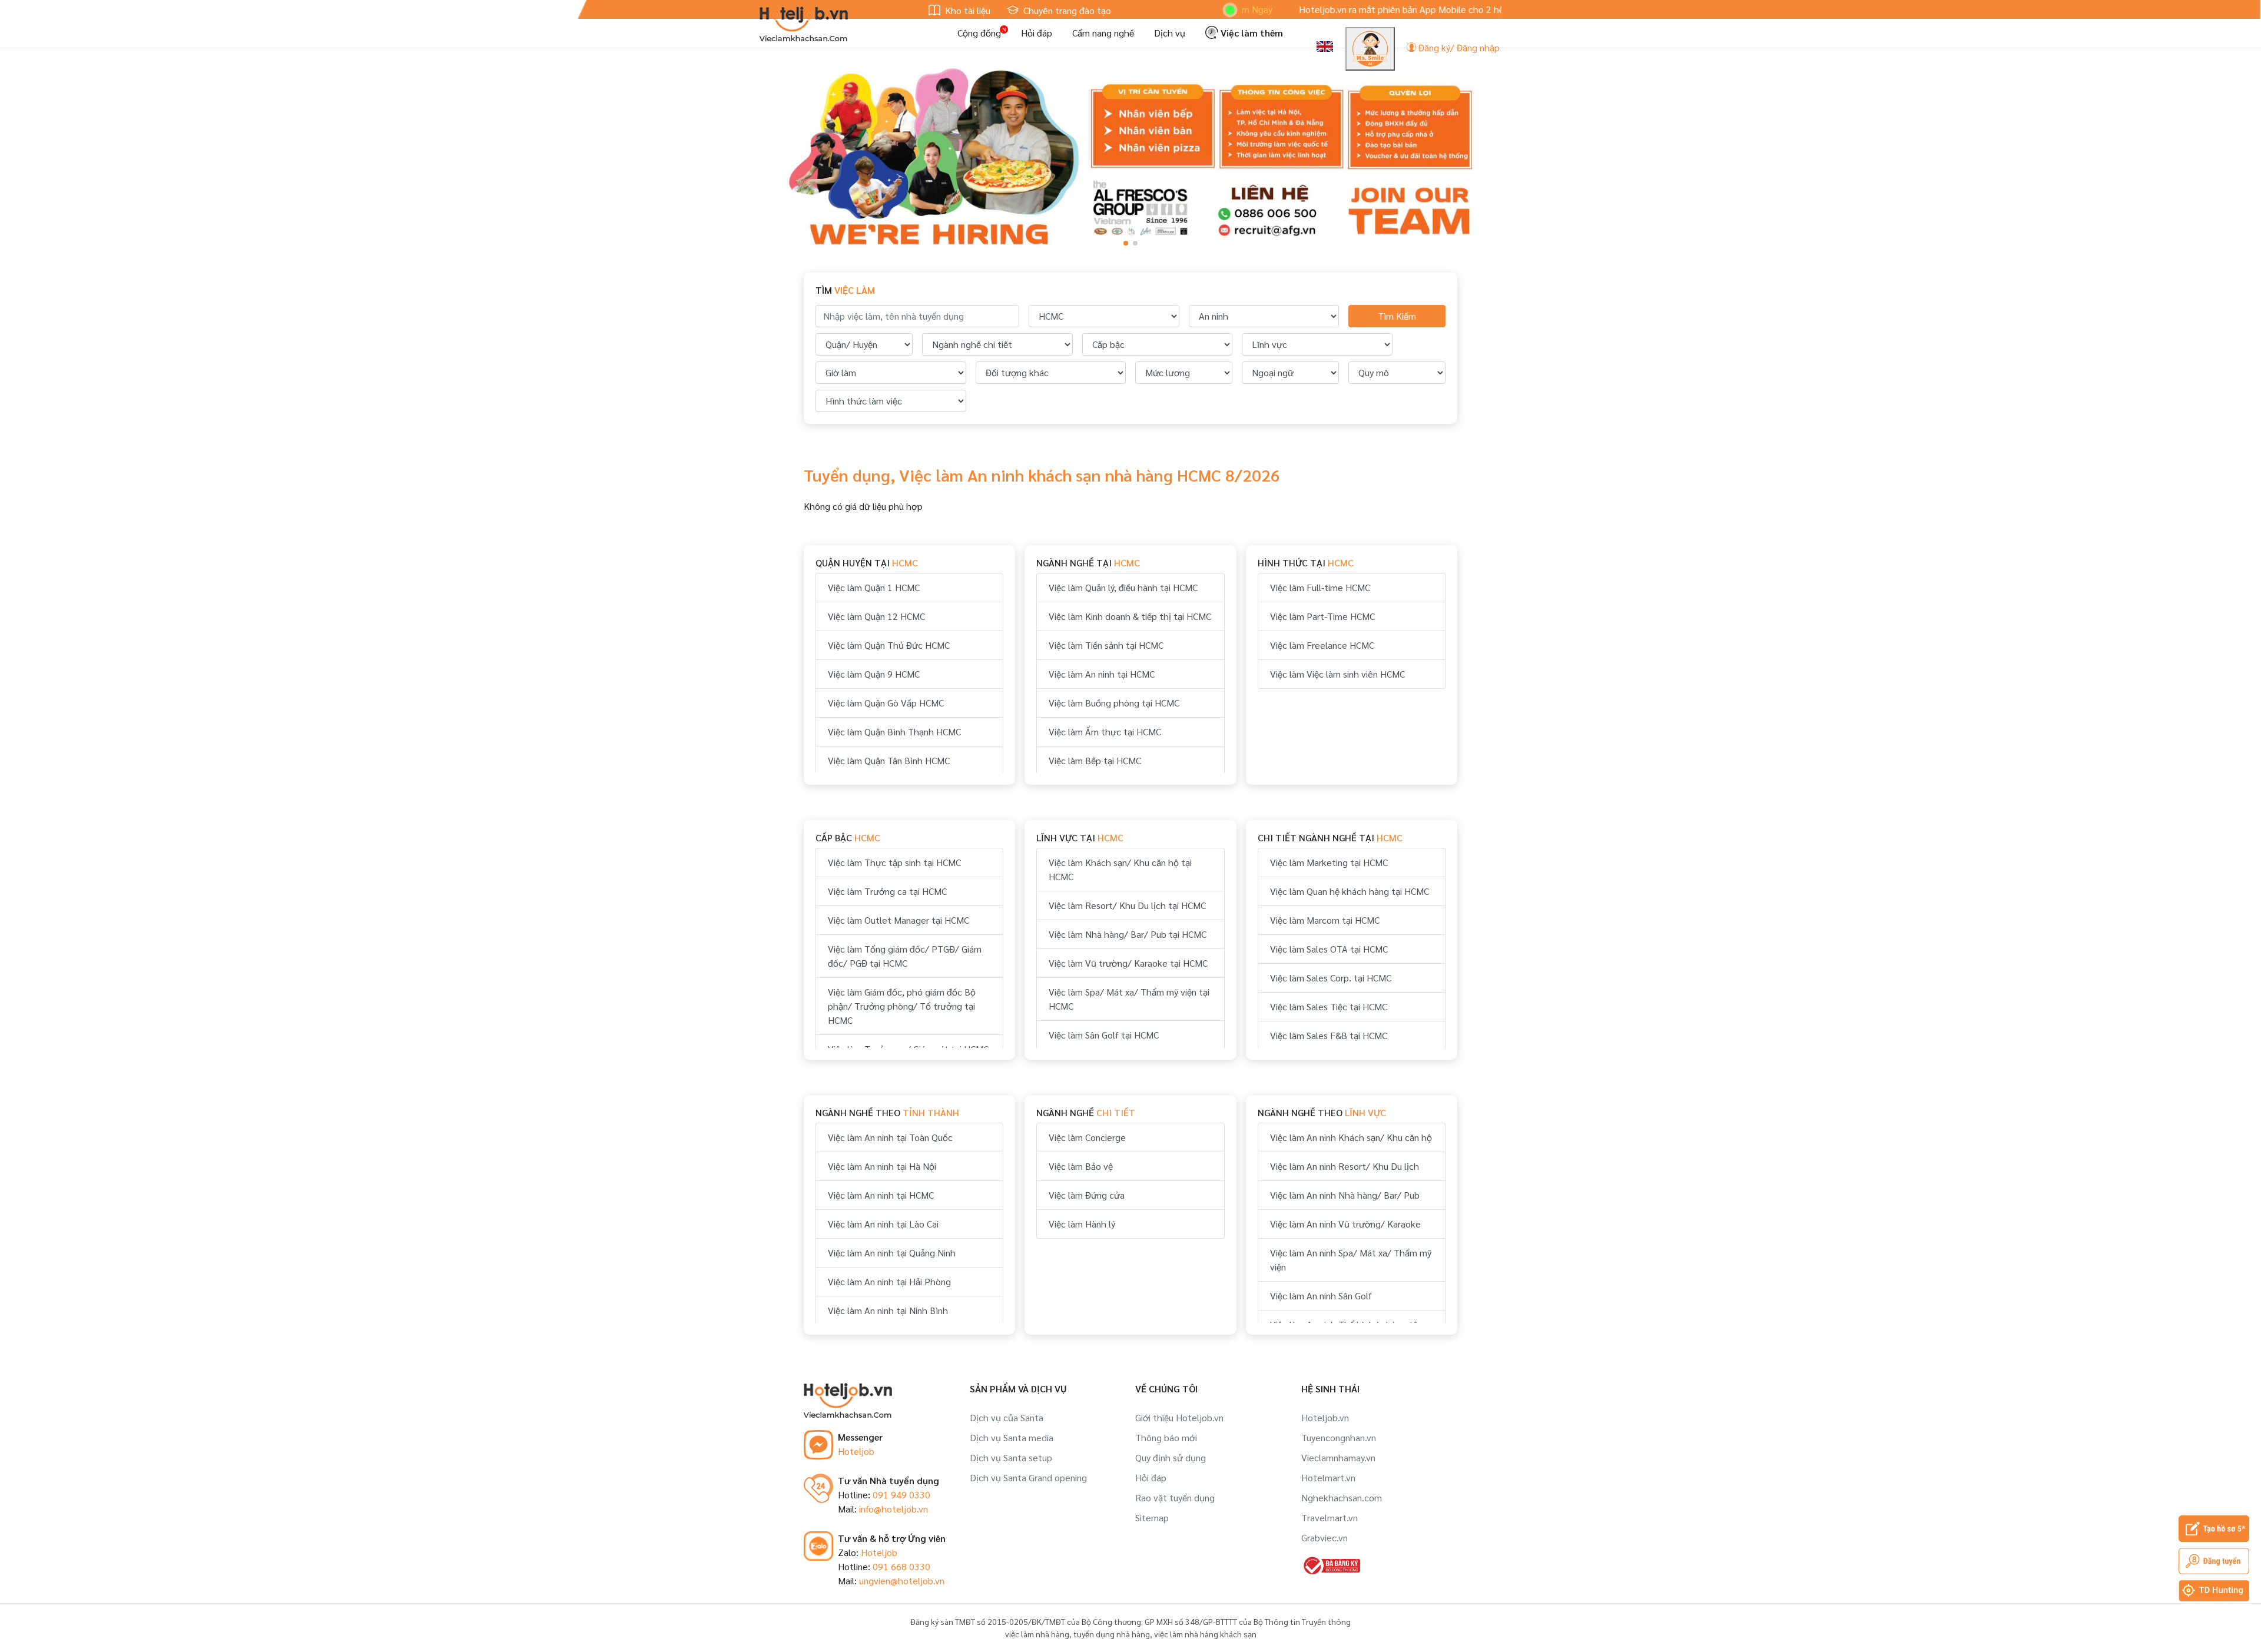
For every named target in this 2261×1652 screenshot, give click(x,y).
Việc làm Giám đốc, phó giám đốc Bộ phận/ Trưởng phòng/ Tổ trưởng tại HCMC (902, 1006)
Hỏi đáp (1037, 33)
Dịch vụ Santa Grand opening (1028, 1477)
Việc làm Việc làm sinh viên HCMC (1337, 674)
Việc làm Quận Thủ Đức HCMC (889, 645)
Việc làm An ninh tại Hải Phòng (889, 1281)
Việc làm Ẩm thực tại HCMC (1105, 732)
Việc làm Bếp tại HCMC (1095, 760)
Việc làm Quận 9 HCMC (874, 674)
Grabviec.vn (1325, 1537)
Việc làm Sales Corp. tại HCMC (1331, 978)
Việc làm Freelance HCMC (1322, 645)
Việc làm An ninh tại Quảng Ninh (892, 1253)
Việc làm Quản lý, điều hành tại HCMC (1123, 587)
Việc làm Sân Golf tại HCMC (1104, 1035)
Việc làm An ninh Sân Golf (1321, 1296)
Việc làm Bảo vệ (1081, 1166)
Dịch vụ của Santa (1007, 1417)
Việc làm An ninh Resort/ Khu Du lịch (1345, 1166)
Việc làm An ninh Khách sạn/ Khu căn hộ (1351, 1137)
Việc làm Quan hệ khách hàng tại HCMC (1350, 891)
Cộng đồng (979, 33)
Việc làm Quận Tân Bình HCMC (889, 760)
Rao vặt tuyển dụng (1175, 1497)
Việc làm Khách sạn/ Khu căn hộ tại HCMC (1120, 869)
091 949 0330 (901, 1495)
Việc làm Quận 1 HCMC (874, 587)
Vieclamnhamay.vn (1338, 1457)
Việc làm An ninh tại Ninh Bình (888, 1310)
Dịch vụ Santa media (1012, 1437)
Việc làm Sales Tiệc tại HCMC (1329, 1006)
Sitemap (1152, 1517)
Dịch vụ (1170, 33)
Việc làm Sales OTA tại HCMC (1329, 949)
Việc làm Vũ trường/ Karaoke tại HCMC (1128, 963)
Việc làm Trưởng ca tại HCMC (887, 891)
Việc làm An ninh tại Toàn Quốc (890, 1137)
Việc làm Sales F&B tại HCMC (1329, 1035)
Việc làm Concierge (1087, 1137)
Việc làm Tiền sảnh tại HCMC (1106, 645)
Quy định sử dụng (1171, 1457)
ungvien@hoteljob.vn (902, 1580)
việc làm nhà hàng (1037, 1634)
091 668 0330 (901, 1566)
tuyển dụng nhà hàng (1112, 1634)
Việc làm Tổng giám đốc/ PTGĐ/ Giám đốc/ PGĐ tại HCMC (905, 956)
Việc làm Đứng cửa (1087, 1195)
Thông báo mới (1166, 1437)
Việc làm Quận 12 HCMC (876, 616)
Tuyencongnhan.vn (1339, 1437)
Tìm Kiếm (1397, 316)
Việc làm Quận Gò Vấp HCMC (886, 703)
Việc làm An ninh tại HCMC (1102, 674)
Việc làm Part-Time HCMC (1322, 616)
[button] (1126, 243)
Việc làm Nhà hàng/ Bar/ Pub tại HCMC (1128, 934)
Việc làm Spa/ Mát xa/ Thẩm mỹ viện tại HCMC (1129, 999)
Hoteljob (856, 1451)
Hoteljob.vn (1325, 1417)
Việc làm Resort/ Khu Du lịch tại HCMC (1127, 905)
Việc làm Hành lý (1082, 1224)
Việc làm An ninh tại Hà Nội (882, 1166)
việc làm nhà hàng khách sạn (1205, 1634)
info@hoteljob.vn (894, 1509)
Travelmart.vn (1330, 1517)
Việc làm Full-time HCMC (1320, 587)
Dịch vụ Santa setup (1011, 1457)
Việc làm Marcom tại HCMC (1325, 920)
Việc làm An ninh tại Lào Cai (883, 1224)
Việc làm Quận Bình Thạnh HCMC (894, 732)
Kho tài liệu (967, 10)
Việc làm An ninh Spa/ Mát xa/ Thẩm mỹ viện (1351, 1260)
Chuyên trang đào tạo (1066, 10)
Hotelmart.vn (1328, 1477)
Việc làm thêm (1251, 33)
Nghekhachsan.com (1342, 1497)
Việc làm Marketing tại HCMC (1329, 862)
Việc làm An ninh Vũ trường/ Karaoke (1345, 1224)
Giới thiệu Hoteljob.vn (1179, 1417)
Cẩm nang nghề (1103, 33)
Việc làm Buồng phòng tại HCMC (1114, 703)
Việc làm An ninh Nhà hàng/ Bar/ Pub (1345, 1195)
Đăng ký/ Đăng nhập (1458, 47)
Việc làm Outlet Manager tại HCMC (899, 920)
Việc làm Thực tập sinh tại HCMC (894, 862)
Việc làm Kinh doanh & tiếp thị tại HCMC (1130, 616)
